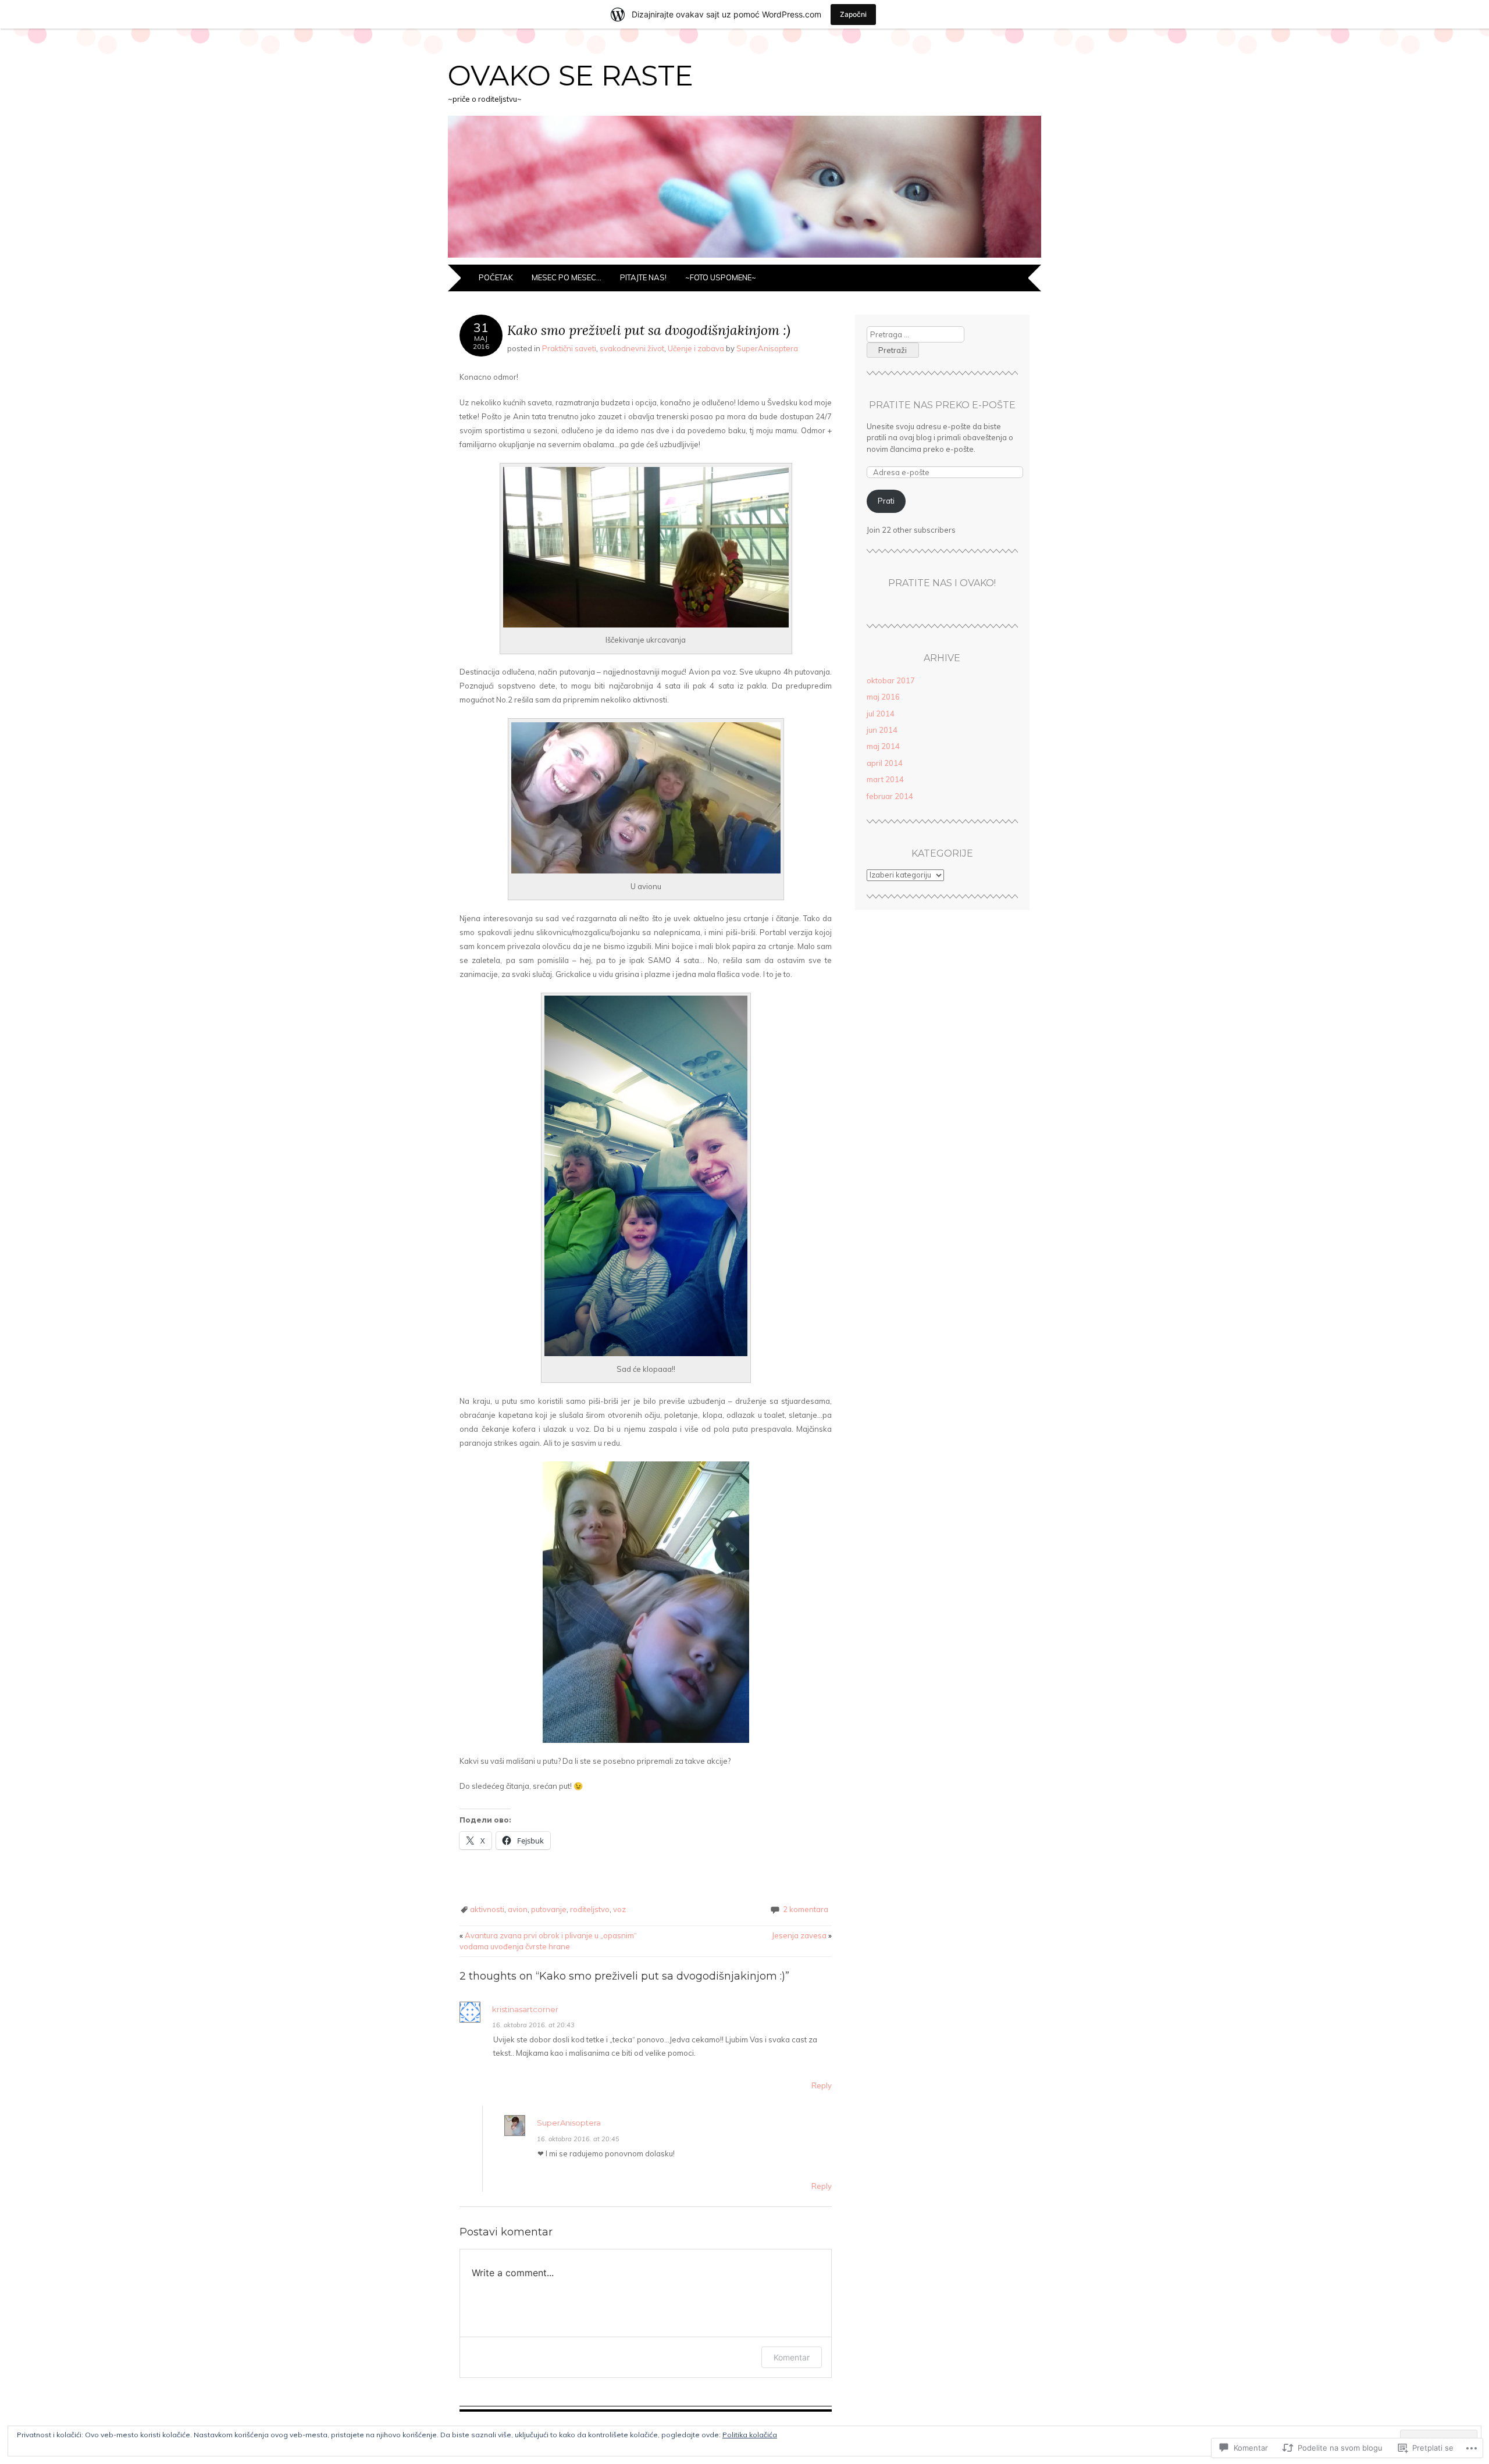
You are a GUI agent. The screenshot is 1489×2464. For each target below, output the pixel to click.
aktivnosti (487, 1909)
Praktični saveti (569, 348)
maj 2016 (883, 697)
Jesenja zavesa (802, 1935)
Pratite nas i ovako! (942, 583)
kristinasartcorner (525, 2009)
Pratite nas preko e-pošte (942, 405)
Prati (886, 501)
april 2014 (885, 763)
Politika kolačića (750, 2435)
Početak (496, 277)
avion (518, 1909)
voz (619, 1909)
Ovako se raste (571, 76)
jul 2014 (881, 714)
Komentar (792, 2357)
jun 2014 (882, 730)
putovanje (549, 1909)
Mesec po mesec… (567, 277)
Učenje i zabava (696, 348)
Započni (853, 14)
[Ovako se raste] (744, 258)
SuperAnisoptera (767, 348)
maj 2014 (883, 746)
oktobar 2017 (891, 680)
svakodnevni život (632, 348)
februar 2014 (890, 796)
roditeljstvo (590, 1909)
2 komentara (806, 1909)
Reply (822, 2085)
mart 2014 (885, 779)
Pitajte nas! (643, 277)
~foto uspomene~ (721, 277)
